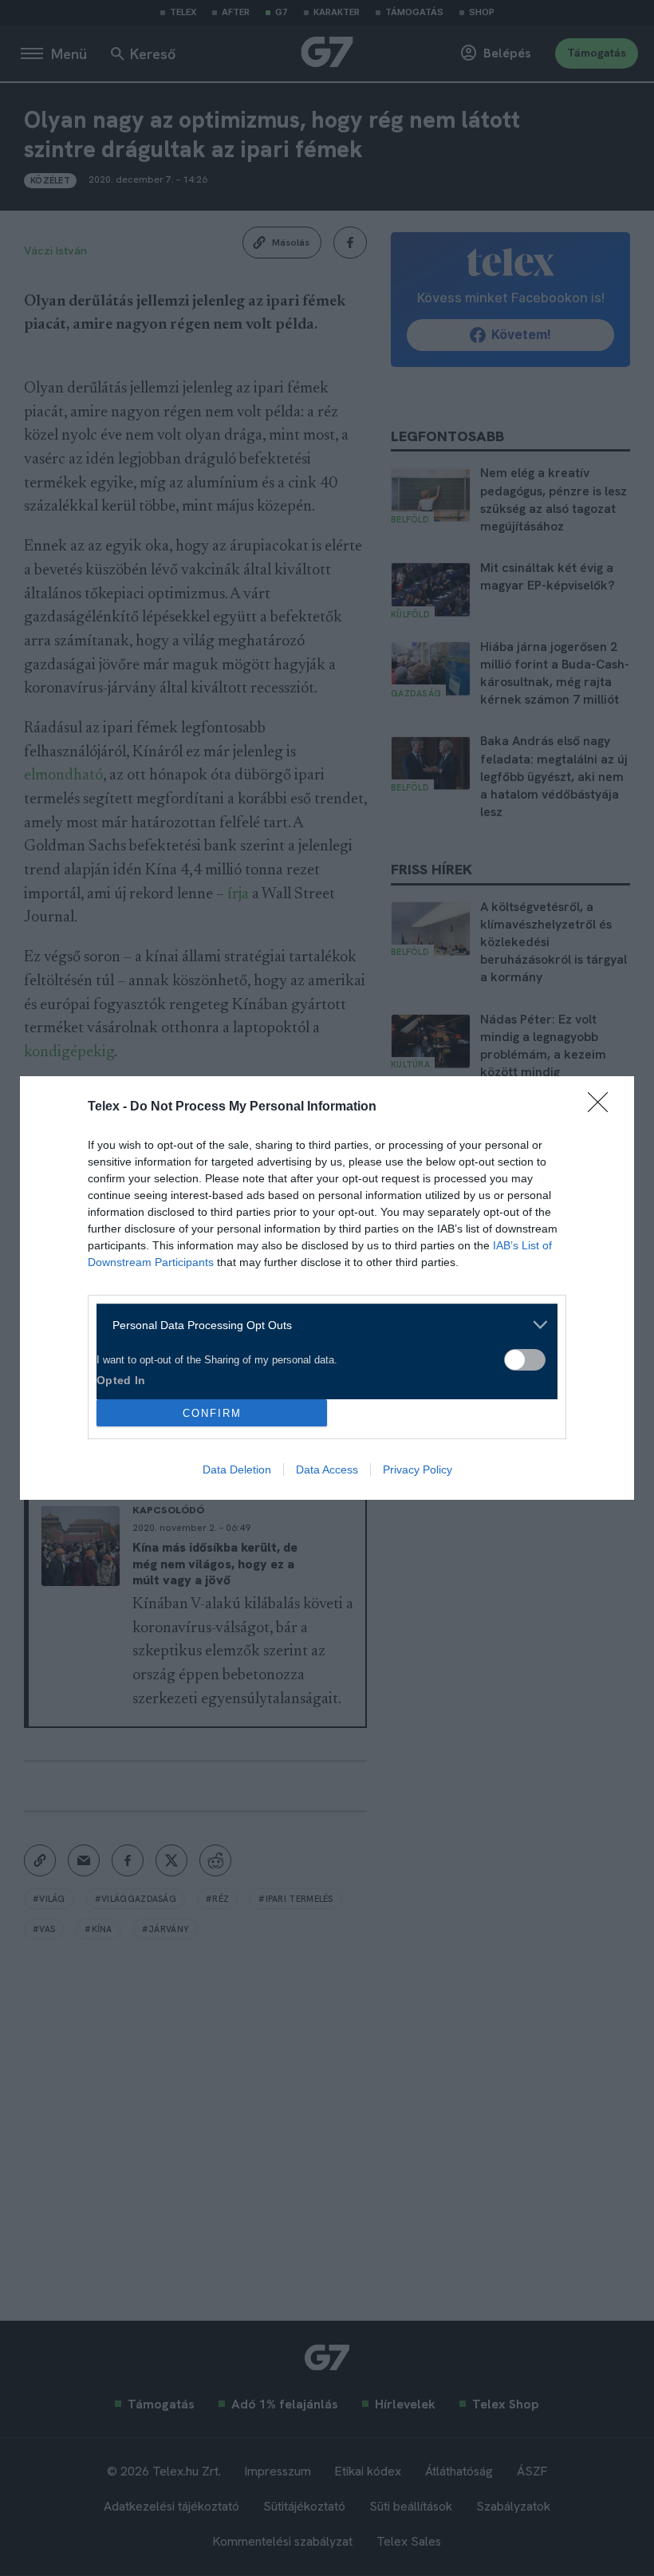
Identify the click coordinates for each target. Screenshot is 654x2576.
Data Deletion (237, 1469)
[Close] (603, 1107)
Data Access (327, 1469)
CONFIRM (212, 1413)
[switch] (525, 1360)
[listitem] (321, 1325)
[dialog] (327, 1288)
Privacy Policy (418, 1469)
